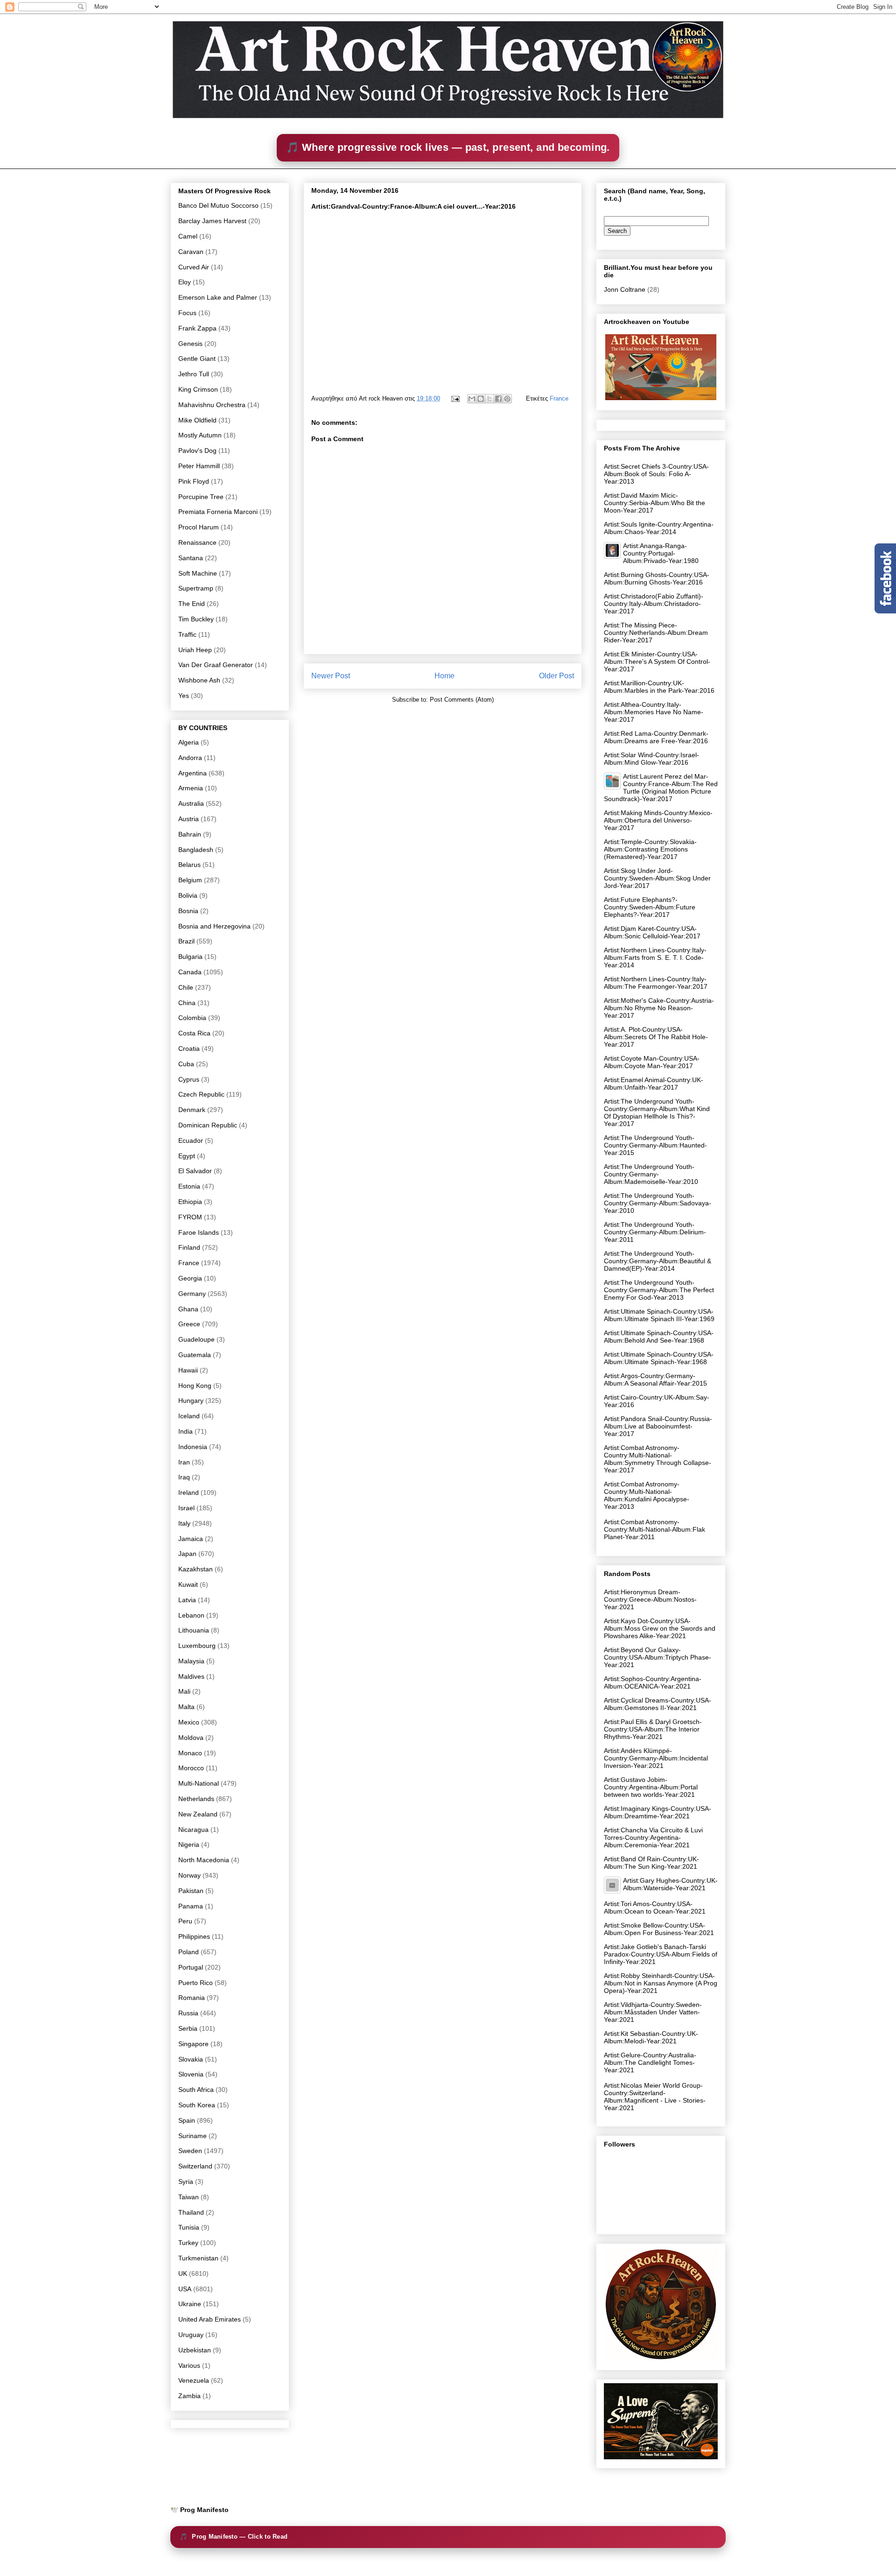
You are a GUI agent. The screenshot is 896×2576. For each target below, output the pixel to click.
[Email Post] (455, 398)
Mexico (189, 1722)
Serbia (188, 2028)
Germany (192, 1294)
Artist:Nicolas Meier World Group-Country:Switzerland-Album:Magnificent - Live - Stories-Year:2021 (655, 2097)
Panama (191, 1906)
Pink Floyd (194, 481)
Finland (189, 1247)
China (187, 1003)
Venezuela (194, 2380)
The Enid (192, 604)
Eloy (185, 282)
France (559, 398)
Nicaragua (193, 1830)
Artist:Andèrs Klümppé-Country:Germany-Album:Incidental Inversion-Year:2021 (656, 1758)
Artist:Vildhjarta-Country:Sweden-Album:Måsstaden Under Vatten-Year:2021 (653, 2012)
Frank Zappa (197, 328)
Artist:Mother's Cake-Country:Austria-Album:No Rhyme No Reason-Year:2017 (659, 1008)
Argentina (192, 773)
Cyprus (189, 1079)
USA (185, 2289)
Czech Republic (201, 1094)
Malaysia (191, 1661)
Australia (191, 803)
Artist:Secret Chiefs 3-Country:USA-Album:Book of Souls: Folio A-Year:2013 (656, 474)
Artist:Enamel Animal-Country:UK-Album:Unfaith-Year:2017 (654, 1084)
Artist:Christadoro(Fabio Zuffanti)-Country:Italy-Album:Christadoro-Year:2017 (654, 604)
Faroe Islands (199, 1232)
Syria (186, 2182)
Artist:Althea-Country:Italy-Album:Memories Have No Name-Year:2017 (654, 712)
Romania (192, 1998)
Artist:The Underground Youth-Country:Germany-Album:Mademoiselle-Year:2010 (651, 1174)
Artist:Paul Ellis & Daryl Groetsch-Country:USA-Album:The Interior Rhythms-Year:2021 (653, 1729)
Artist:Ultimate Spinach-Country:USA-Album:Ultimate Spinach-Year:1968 (659, 1358)
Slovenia (191, 2074)
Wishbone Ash (199, 680)
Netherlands (196, 1799)
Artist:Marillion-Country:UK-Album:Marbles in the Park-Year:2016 (659, 687)
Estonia (189, 1186)
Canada (190, 972)
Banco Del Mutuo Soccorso (218, 205)
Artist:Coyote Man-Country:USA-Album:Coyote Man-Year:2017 (652, 1062)
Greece (189, 1324)
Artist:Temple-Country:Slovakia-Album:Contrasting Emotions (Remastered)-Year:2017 (650, 849)
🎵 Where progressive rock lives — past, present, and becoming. (448, 147)
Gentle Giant (197, 359)
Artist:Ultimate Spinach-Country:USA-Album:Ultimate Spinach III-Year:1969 (659, 1315)
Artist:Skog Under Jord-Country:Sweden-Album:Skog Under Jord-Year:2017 (657, 878)
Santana (191, 558)
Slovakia (191, 2059)
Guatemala (195, 1355)
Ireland (189, 1492)
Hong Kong (195, 1386)
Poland (189, 1952)
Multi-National (199, 1783)
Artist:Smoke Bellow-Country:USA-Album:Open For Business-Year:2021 (659, 1929)
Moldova (191, 1738)
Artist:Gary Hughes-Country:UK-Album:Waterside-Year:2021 (670, 1884)
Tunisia (189, 2227)
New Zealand (198, 1814)
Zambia (189, 2396)
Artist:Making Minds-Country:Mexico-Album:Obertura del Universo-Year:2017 (658, 820)
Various (189, 2365)
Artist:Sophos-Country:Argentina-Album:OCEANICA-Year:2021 (653, 1682)
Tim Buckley (196, 619)
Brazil (186, 941)
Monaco (190, 1753)
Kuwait (188, 1584)
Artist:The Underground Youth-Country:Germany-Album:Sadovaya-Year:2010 (658, 1203)
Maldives (191, 1676)
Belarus (189, 865)
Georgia (190, 1278)
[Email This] (472, 399)
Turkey (188, 2243)
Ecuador (191, 1140)
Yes (184, 696)
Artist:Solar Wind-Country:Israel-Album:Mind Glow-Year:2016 (651, 759)
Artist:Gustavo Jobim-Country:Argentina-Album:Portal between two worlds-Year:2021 (651, 1787)
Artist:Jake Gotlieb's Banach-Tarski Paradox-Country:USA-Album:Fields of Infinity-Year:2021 (661, 1954)
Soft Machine (198, 573)
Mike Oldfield (197, 420)
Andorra (190, 758)
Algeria (189, 742)
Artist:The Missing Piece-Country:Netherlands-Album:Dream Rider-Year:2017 (656, 633)
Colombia (192, 1018)
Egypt (187, 1156)
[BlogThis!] (481, 399)
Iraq (184, 1477)
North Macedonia (204, 1860)
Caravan (191, 252)
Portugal (191, 1967)
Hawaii (188, 1370)
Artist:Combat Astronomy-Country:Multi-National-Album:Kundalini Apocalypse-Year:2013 (647, 1495)
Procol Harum (199, 527)
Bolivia (188, 895)
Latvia (187, 1600)
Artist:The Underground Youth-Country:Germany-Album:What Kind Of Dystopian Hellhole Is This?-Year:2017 (657, 1112)
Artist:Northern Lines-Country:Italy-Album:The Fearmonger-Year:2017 (656, 983)
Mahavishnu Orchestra (212, 405)
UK (183, 2273)
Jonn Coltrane (625, 289)
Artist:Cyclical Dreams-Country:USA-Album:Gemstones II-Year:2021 (658, 1704)
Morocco (191, 1768)
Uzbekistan (195, 2350)
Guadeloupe (196, 1339)
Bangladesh (196, 850)
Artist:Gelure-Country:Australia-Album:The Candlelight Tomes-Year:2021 (650, 2062)
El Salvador (195, 1171)
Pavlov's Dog (197, 450)
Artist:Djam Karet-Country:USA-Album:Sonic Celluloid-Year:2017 (652, 932)
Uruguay (191, 2335)
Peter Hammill (199, 466)
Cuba (186, 1064)
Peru (185, 1921)
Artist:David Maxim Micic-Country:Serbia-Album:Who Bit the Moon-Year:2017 (654, 503)
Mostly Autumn (200, 435)
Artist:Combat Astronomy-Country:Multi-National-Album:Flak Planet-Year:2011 (654, 1529)
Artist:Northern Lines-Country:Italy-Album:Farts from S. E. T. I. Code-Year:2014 (655, 957)
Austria (189, 819)
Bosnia (188, 911)
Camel (188, 236)
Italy (184, 1523)
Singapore (193, 2044)
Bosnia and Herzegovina (214, 926)
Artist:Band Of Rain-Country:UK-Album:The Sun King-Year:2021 (651, 1863)
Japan (187, 1554)
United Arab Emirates (210, 2319)
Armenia (191, 788)
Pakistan (191, 1891)
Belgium (190, 880)
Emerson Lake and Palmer (218, 297)
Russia (188, 2013)
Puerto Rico (196, 1983)
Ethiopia (190, 1202)
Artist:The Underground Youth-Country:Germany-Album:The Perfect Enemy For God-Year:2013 (659, 1290)
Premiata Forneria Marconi (218, 512)
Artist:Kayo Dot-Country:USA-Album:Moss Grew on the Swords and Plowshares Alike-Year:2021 (660, 1628)
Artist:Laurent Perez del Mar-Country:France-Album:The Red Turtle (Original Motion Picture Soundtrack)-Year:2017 (661, 788)
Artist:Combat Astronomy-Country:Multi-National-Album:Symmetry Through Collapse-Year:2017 (658, 1459)
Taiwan (189, 2197)
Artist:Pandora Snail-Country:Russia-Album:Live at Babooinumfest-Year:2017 (658, 1426)
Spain (187, 2120)
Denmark (192, 1110)
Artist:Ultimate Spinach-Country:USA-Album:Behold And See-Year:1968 (659, 1337)
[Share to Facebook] (498, 399)
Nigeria (189, 1844)
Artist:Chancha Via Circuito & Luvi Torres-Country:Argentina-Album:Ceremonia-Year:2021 (653, 1837)
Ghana (188, 1309)
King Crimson (198, 389)
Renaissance (197, 542)
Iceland (189, 1416)
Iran (184, 1462)
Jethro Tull (194, 374)
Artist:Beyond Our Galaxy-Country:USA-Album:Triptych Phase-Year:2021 (658, 1657)
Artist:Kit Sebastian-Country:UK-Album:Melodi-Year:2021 (651, 2037)
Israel (186, 1508)
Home (444, 676)
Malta (186, 1707)
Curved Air (194, 267)
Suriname (192, 2136)
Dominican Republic (208, 1125)
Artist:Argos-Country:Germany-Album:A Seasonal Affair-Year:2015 (655, 1379)
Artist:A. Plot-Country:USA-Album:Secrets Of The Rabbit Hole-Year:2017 (656, 1037)
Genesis (190, 344)
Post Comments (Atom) (462, 700)
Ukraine (190, 2304)
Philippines (194, 1936)
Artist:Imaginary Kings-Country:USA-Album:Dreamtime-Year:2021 (658, 1812)
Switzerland (195, 2166)
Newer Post (331, 676)
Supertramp (196, 588)
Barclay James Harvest (212, 221)
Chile (186, 987)
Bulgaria (190, 957)
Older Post (556, 676)
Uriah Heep (195, 650)
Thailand (191, 2212)
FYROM (190, 1217)
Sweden (190, 2151)
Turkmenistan (198, 2258)
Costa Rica (194, 1033)
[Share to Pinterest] (507, 399)
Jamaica (191, 1539)
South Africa (196, 2090)
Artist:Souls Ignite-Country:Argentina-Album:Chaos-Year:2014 (659, 528)
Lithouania (194, 1630)
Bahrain (190, 834)
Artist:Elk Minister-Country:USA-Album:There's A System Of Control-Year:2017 (657, 662)
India (185, 1431)
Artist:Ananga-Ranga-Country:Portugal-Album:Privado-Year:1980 (661, 553)
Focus (187, 313)
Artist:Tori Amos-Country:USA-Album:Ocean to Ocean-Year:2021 (655, 1907)
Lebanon (191, 1615)
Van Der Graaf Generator (216, 665)
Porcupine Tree (201, 497)
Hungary (191, 1401)
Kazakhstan (196, 1569)
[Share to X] (490, 399)
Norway (189, 1875)
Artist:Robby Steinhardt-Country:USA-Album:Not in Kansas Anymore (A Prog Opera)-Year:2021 (661, 1983)
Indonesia (193, 1447)
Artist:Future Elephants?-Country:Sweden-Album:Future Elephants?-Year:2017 (650, 907)
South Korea (197, 2105)
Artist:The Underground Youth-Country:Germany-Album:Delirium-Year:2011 (655, 1232)
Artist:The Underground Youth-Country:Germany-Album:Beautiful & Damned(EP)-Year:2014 (658, 1261)
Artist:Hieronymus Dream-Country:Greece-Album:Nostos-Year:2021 (650, 1599)
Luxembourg (197, 1646)
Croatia (189, 1049)
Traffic (187, 634)
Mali (184, 1691)
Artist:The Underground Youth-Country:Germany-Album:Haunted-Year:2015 (655, 1145)
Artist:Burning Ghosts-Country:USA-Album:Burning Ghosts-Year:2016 (657, 578)
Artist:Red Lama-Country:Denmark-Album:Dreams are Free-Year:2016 (656, 737)
